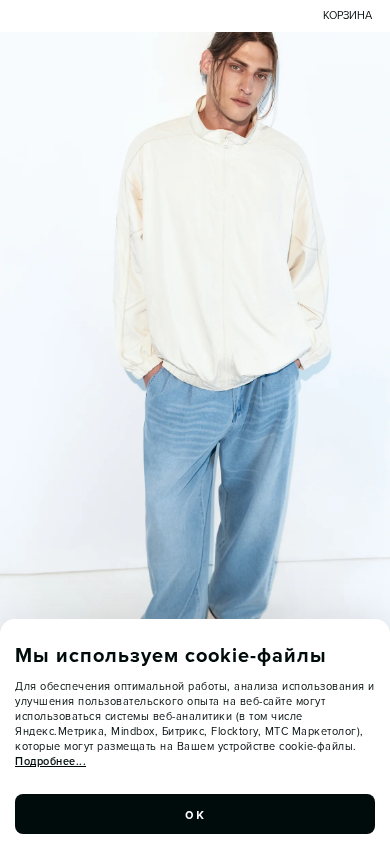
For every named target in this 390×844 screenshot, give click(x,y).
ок (195, 814)
